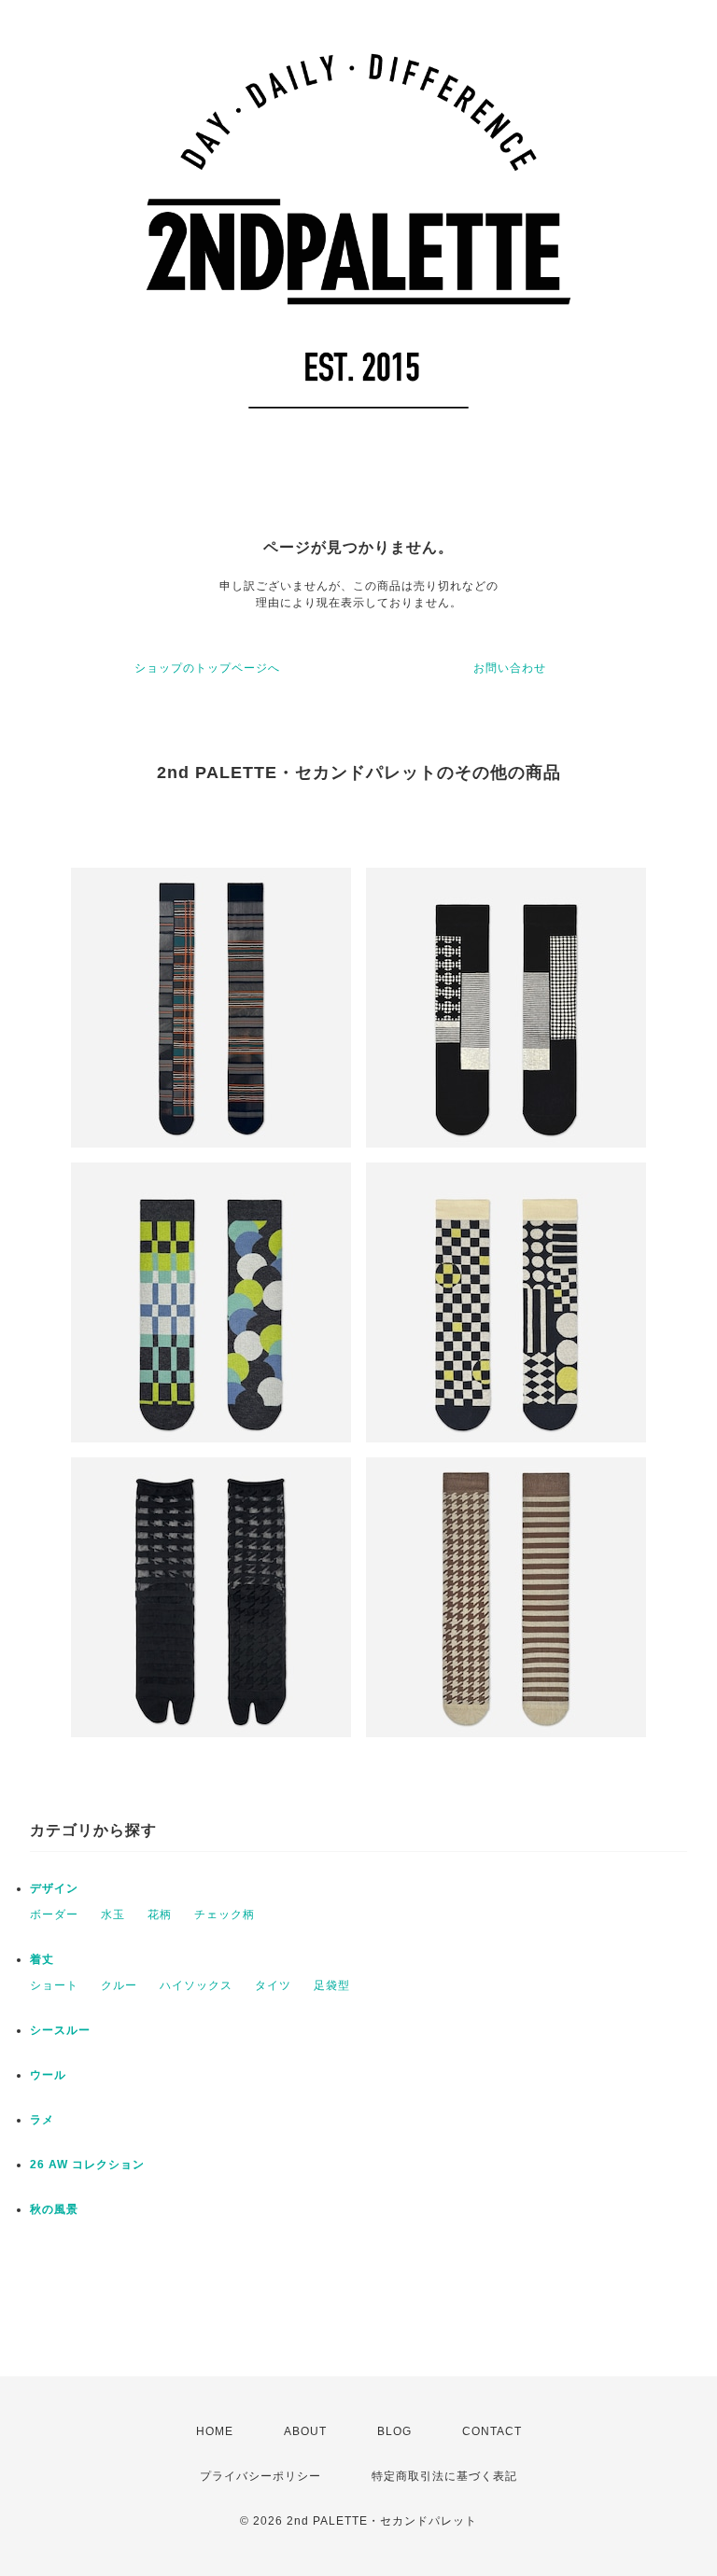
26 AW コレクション (87, 2165)
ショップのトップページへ (207, 668)
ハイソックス (196, 1985)
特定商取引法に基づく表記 (444, 2476)
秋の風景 (54, 2209)
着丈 (42, 1959)
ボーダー (54, 1915)
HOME (215, 2431)
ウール (48, 2075)
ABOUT (305, 2431)
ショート (54, 1985)
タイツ (273, 1985)
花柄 (160, 1915)
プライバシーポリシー (260, 2476)
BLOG (394, 2431)
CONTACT (492, 2431)
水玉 (113, 1915)
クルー (119, 1985)
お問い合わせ (510, 668)
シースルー (60, 2030)
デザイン (54, 1888)
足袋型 (332, 1985)
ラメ (42, 2120)
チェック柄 (225, 1915)
